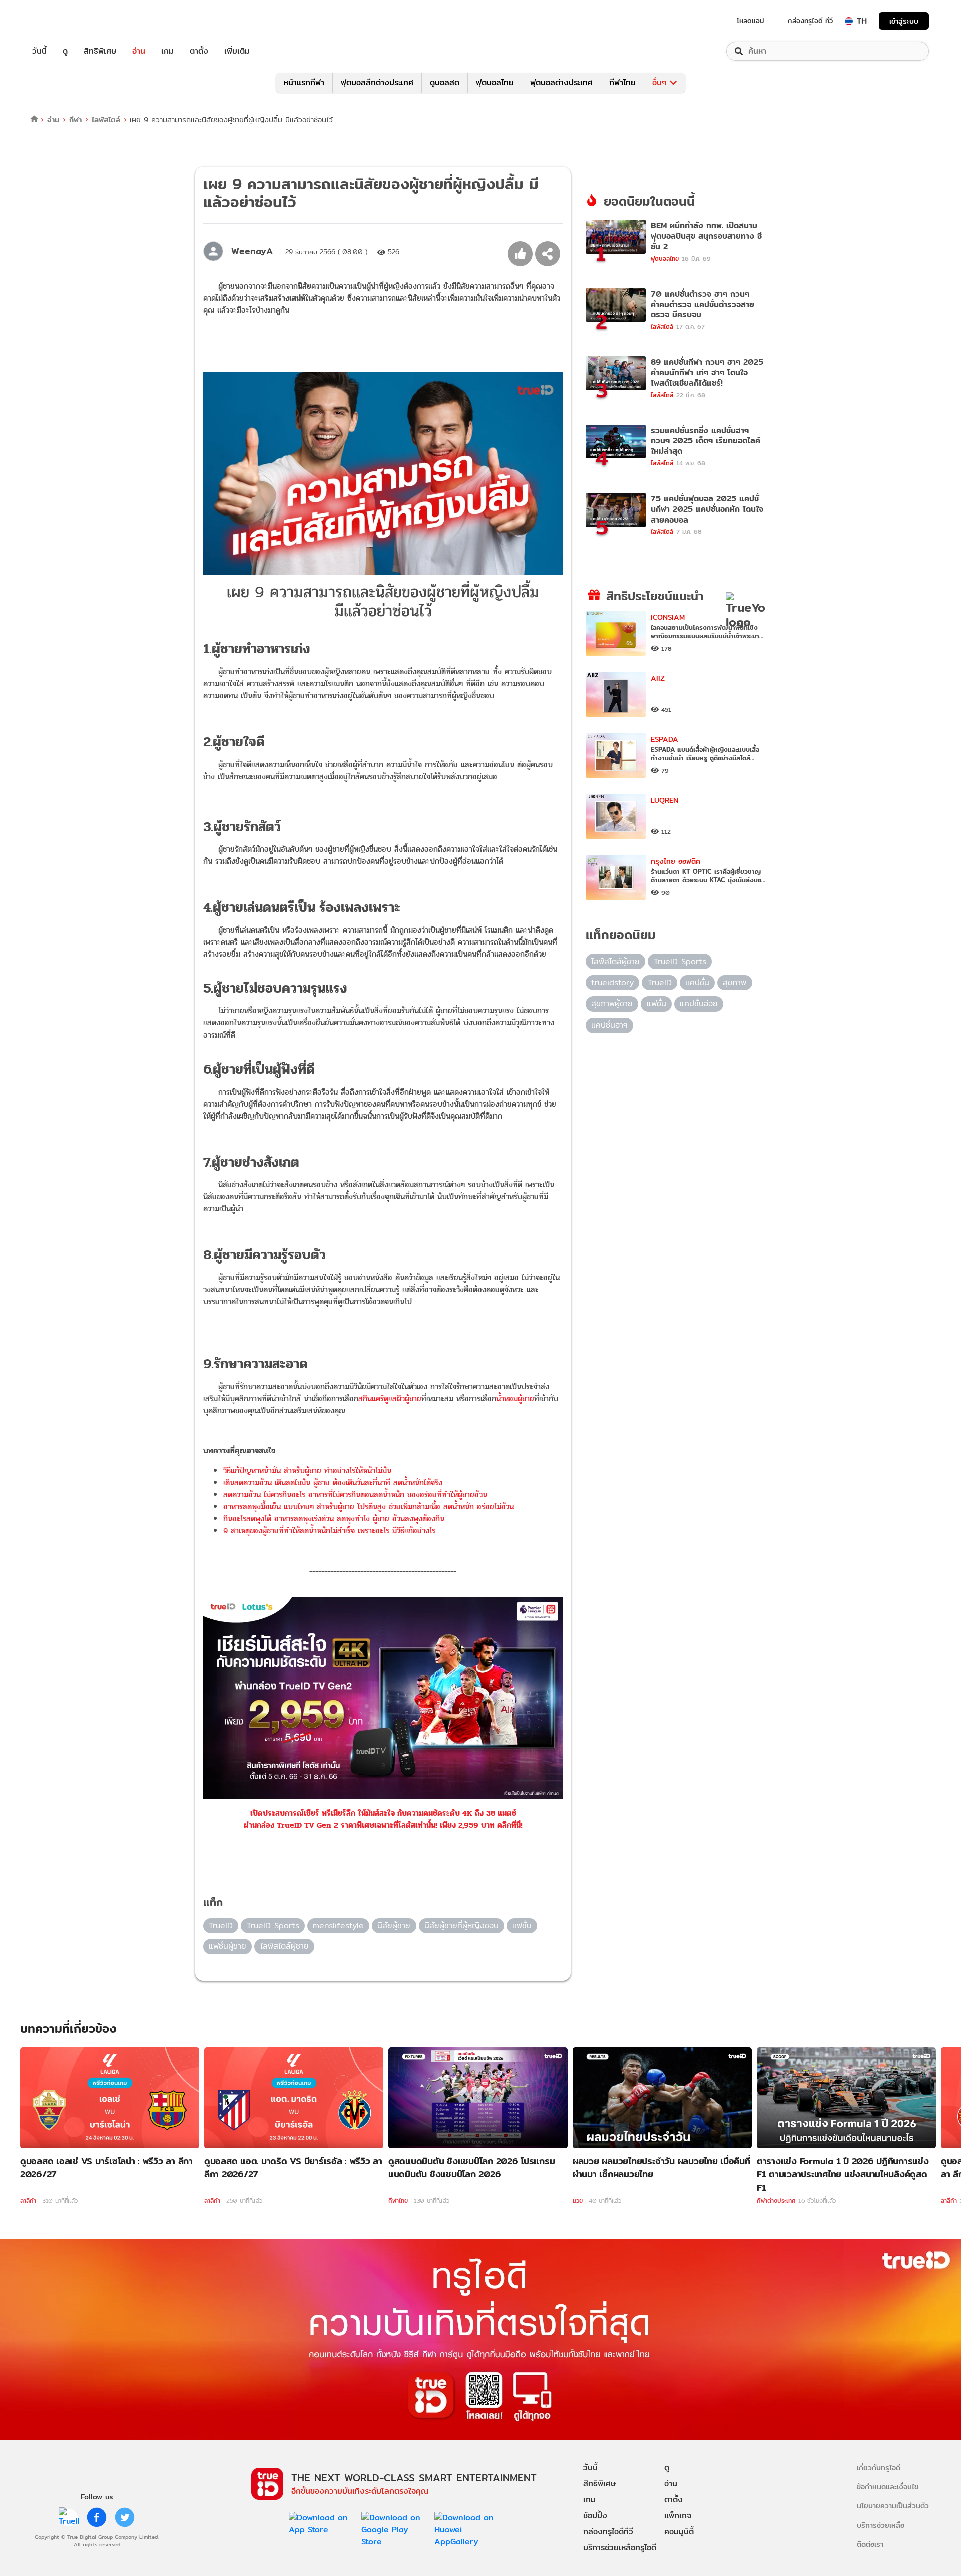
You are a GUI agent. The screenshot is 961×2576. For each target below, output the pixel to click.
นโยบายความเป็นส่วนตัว (893, 2506)
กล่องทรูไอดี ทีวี (810, 21)
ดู (65, 51)
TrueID (62, 21)
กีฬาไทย (622, 82)
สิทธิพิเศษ (100, 51)
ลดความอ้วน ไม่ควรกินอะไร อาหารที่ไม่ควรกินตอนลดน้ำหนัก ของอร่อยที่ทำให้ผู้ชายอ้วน (355, 1495)
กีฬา (75, 119)
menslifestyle (338, 1926)
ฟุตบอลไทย (495, 82)
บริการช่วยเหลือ (881, 2525)
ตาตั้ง (199, 51)
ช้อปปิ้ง (595, 2516)
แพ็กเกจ (678, 2516)
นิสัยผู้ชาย (394, 1926)
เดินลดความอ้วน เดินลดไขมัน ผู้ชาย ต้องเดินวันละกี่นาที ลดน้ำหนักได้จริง (333, 1483)
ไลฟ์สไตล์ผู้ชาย (285, 1946)
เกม (167, 51)
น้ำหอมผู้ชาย (515, 1399)
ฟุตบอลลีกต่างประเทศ (377, 82)
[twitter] (125, 2517)
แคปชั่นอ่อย (699, 1004)
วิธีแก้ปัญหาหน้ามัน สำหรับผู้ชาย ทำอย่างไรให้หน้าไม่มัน (307, 1471)
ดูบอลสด (445, 82)
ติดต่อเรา (870, 2544)
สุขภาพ (735, 983)
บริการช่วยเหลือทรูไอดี (620, 2548)
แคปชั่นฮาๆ (609, 1025)
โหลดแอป (751, 21)
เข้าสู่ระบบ (904, 21)
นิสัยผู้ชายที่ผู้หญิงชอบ (461, 1926)
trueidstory (612, 983)
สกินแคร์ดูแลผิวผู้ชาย (390, 1399)
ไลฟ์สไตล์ (106, 119)
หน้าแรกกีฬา (304, 82)
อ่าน (139, 51)
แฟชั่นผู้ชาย (227, 1946)
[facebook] (97, 2517)
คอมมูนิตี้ (679, 2532)
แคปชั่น (697, 983)
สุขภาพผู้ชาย (612, 1004)
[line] (69, 2517)
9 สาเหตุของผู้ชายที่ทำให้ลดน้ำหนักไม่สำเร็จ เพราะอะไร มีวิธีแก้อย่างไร (329, 1531)
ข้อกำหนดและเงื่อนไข (888, 2487)
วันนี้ (39, 51)
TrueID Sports (273, 1926)
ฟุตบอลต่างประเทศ (561, 82)
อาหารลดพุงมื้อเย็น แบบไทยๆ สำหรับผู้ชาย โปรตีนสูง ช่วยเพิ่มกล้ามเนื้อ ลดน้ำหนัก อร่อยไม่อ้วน (368, 1507)
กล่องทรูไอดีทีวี (608, 2532)
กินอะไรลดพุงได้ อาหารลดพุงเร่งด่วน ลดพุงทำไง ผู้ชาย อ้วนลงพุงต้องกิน (334, 1519)
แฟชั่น (522, 1926)
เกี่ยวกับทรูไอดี (879, 2468)
